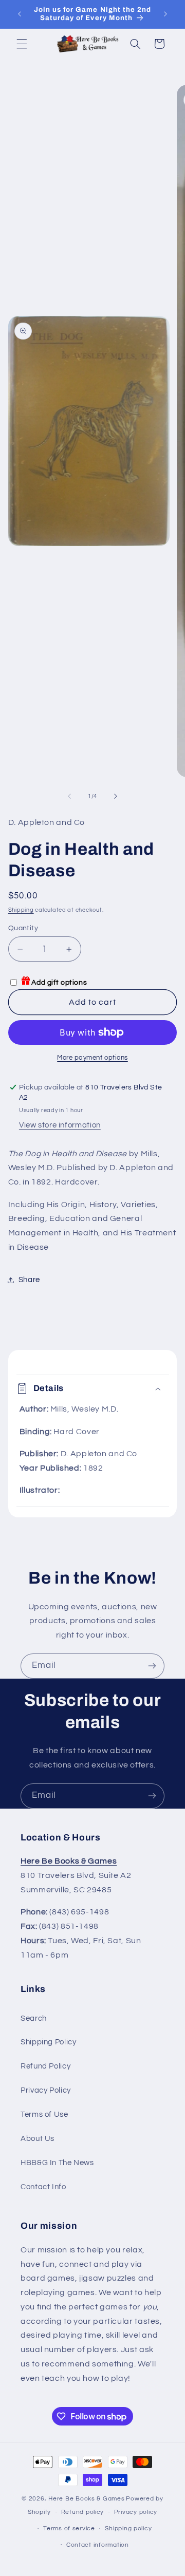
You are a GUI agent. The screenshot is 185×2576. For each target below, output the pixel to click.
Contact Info (43, 2187)
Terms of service (69, 2528)
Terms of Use (44, 2114)
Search (34, 2018)
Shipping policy (128, 2528)
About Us (38, 2139)
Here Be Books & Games (86, 2499)
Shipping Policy (48, 2042)
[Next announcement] (165, 14)
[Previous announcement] (20, 14)
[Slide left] (69, 796)
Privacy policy (136, 2512)
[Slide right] (116, 796)
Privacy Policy (46, 2090)
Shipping (21, 910)
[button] (22, 44)
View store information (60, 1125)
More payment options (92, 1058)
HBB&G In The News (57, 2163)
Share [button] (29, 1280)
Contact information (98, 2545)
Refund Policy (45, 2066)
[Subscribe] (152, 1666)
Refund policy (83, 2512)
